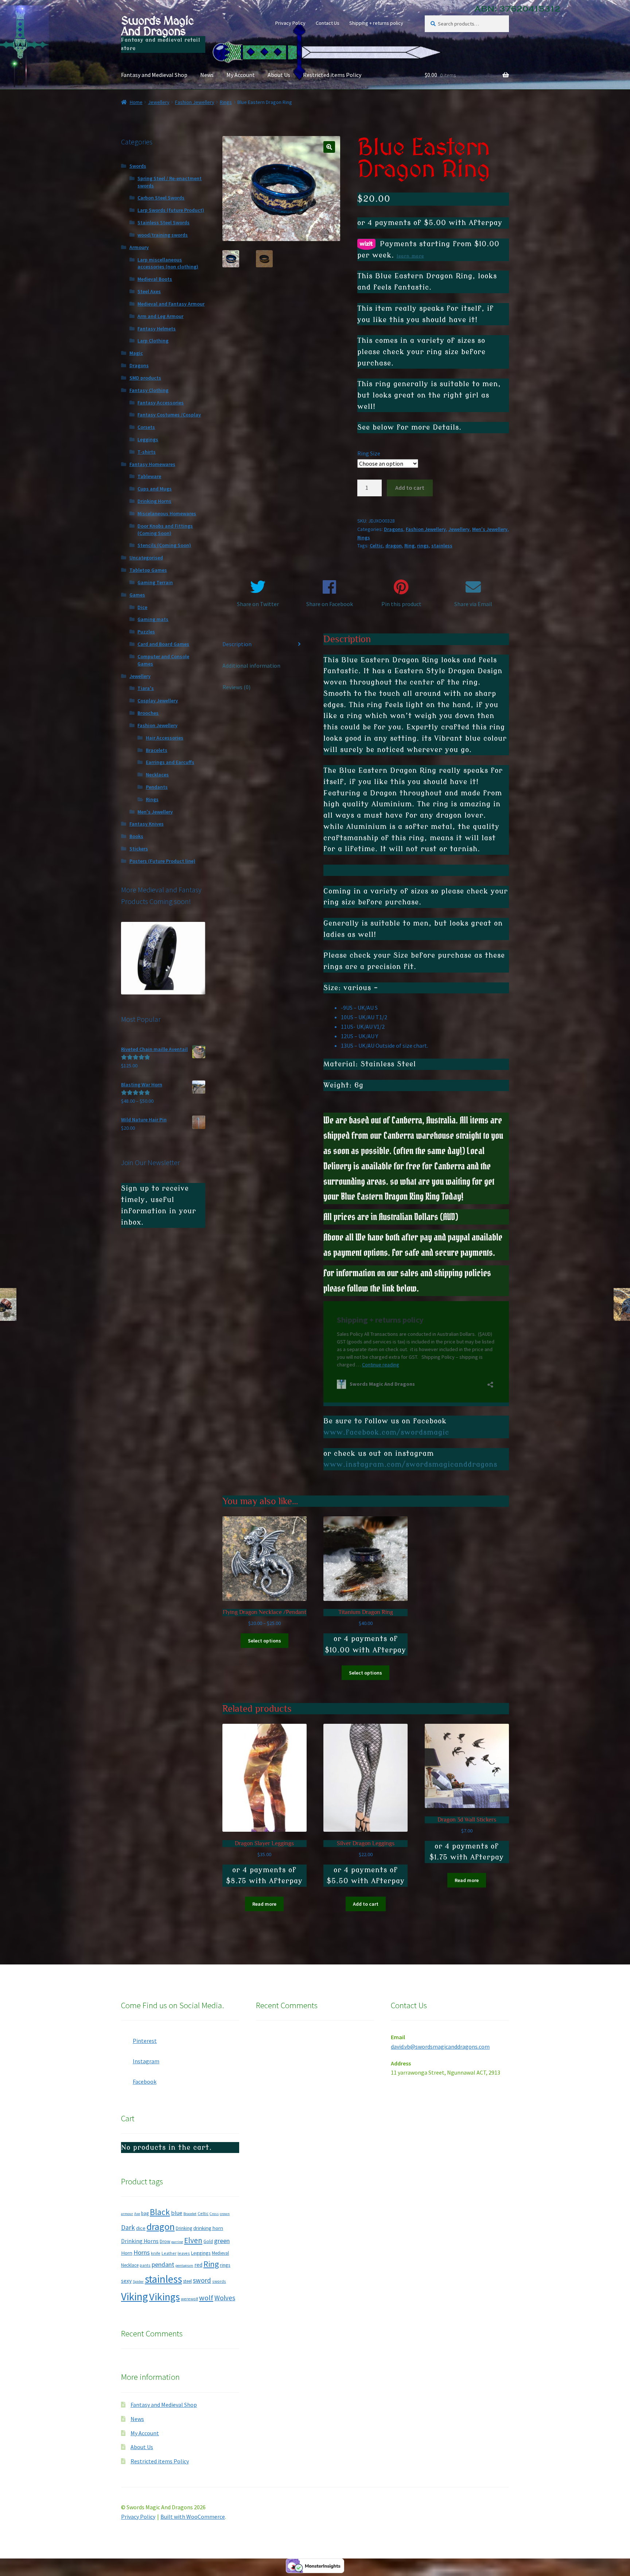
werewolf (189, 2299)
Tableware (149, 476)
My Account (241, 75)
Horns (142, 2252)
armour (127, 2214)
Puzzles (146, 632)
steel (187, 2281)
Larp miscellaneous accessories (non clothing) (168, 263)
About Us (279, 75)
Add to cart (410, 488)
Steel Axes (149, 291)
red (198, 2265)
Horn (127, 2253)
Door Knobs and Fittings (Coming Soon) (165, 529)
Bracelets (157, 750)
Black (160, 2212)
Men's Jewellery (490, 529)
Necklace (130, 2265)
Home (136, 102)
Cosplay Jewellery (158, 701)
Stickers (139, 849)
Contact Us (328, 23)
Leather (169, 2253)
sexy (126, 2281)
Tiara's (146, 688)
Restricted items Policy (332, 75)
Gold (208, 2241)
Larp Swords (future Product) (171, 210)
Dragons (394, 529)
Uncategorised (146, 558)
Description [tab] (237, 644)
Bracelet (190, 2214)
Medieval (220, 2253)
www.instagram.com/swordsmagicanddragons (410, 1464)
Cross (214, 2214)
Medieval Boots (155, 279)
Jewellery (159, 102)
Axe (137, 2214)
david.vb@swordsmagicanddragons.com (440, 2047)
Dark (128, 2227)
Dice (142, 607)
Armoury (139, 247)
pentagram (184, 2265)
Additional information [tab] (251, 666)
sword (202, 2280)
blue (177, 2213)
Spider (138, 2282)
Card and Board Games (163, 644)
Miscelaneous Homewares (167, 513)
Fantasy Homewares (152, 464)
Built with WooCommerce (193, 2517)
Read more (264, 1904)
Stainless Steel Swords (164, 222)
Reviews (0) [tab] (236, 687)
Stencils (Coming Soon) (164, 545)
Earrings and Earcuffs (170, 762)
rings (423, 546)
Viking (135, 2296)
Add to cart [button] (366, 1904)
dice (141, 2228)
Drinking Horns (154, 501)
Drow (165, 2241)
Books (136, 836)
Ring (409, 546)
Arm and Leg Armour (160, 316)
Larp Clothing (153, 341)
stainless (442, 546)
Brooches (148, 713)
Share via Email (473, 604)
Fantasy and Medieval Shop (154, 75)
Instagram (146, 2061)
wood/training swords (163, 235)
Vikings (164, 2297)
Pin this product (401, 604)
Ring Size (369, 453)
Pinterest (145, 2041)
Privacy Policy (290, 23)
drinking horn (208, 2228)
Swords (138, 166)
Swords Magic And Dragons (157, 26)
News (207, 75)
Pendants (157, 787)
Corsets (146, 427)
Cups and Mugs (155, 489)
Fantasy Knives (147, 824)
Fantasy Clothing (149, 390)
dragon (394, 546)
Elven (193, 2240)
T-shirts (147, 452)
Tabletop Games (148, 570)
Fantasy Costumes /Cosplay (169, 415)
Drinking (184, 2228)
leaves (184, 2253)
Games (137, 595)
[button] (329, 147)
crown (225, 2214)
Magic (136, 353)
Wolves (225, 2298)
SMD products (145, 378)
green (222, 2241)
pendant (163, 2264)
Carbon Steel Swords (161, 198)
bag (145, 2213)
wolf (206, 2298)
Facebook (145, 2082)
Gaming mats (153, 619)
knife (156, 2253)
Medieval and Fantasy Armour (171, 304)
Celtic (376, 546)
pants (145, 2265)
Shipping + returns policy (376, 23)
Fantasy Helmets (157, 329)
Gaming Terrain (155, 582)
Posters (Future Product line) (162, 861)
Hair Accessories (165, 738)
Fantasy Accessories (161, 403)
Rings (226, 102)
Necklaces (157, 775)
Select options (265, 1641)
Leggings (148, 439)
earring (177, 2242)
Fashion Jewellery (195, 102)
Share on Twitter (258, 604)
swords (219, 2281)
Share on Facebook (330, 604)
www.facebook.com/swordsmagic (386, 1432)
